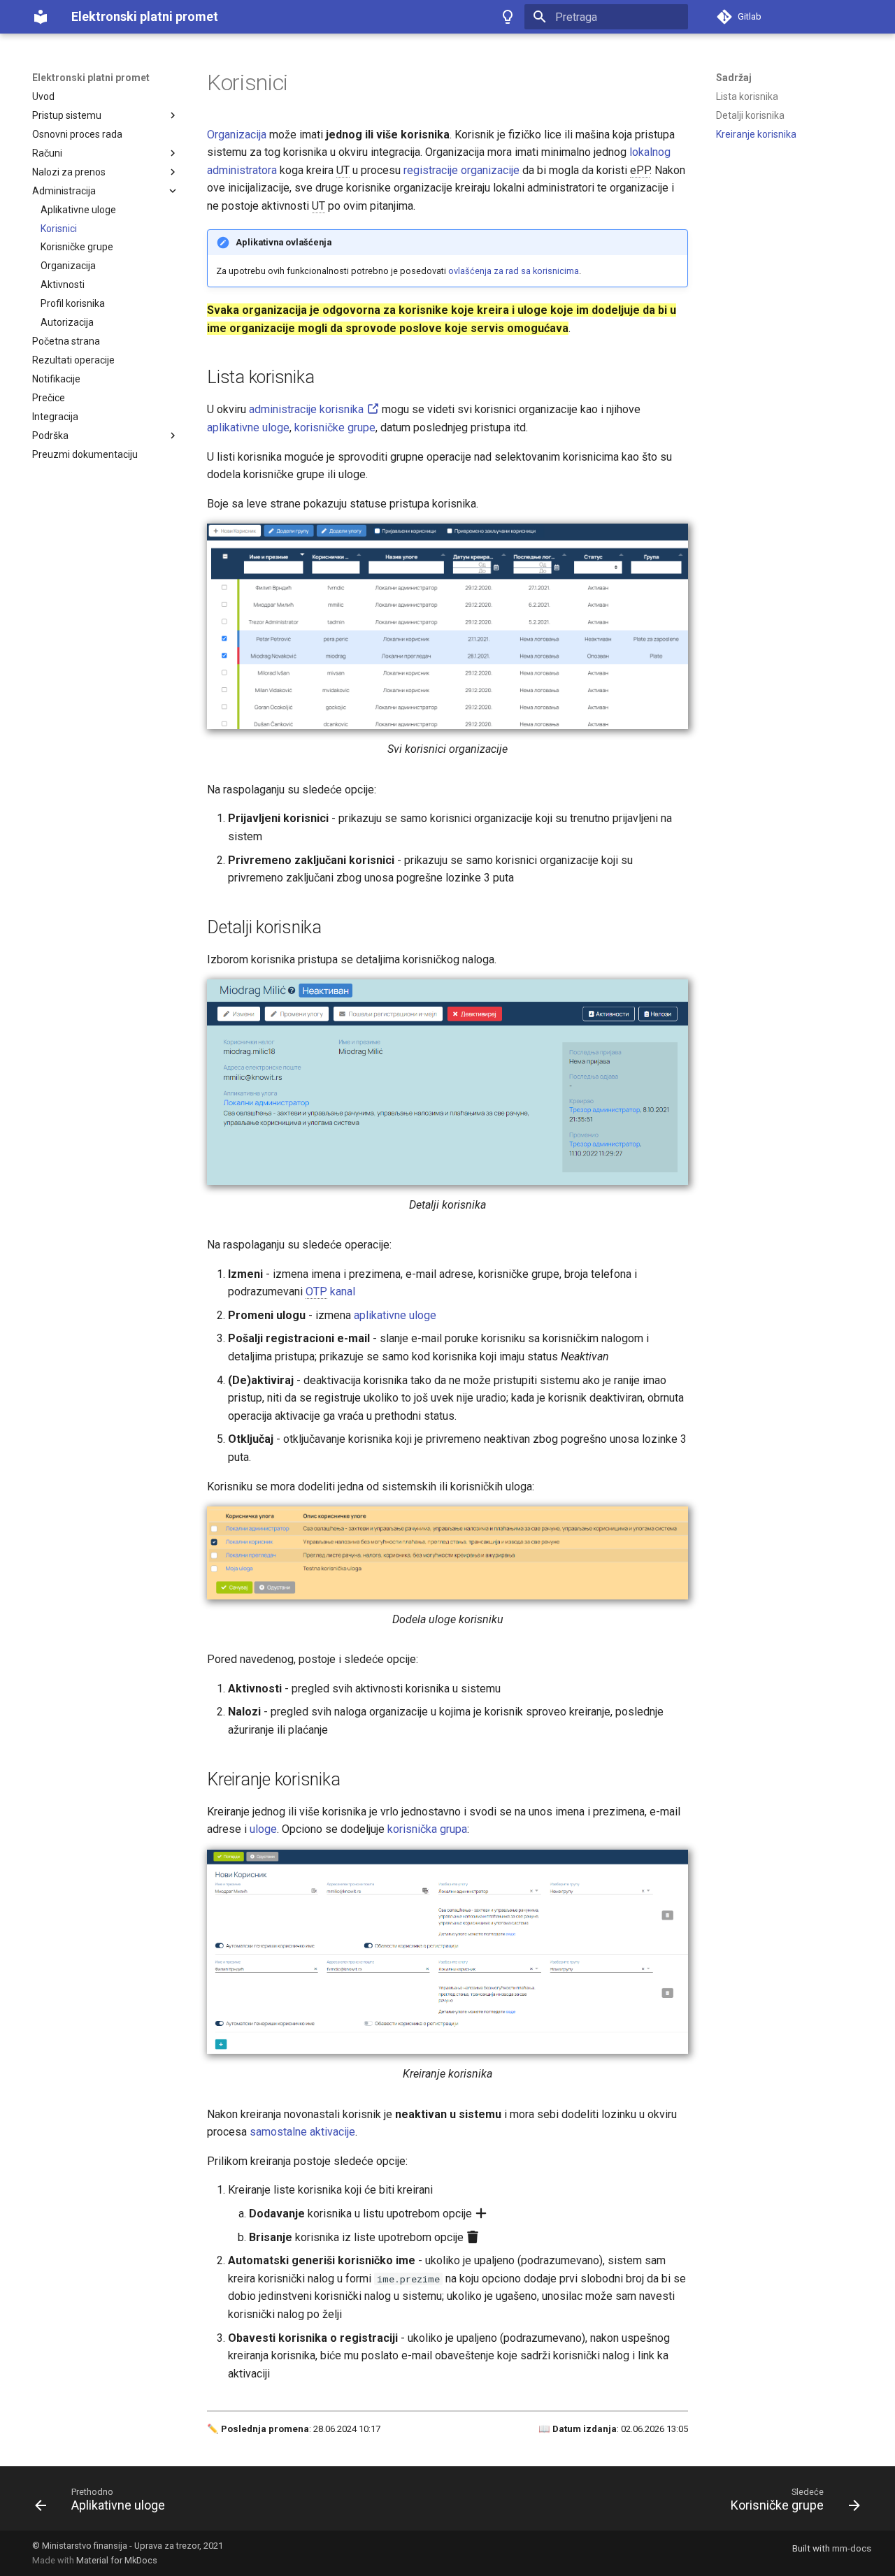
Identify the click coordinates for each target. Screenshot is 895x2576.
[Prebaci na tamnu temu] (508, 17)
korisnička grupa (427, 1829)
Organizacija (237, 135)
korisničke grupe (335, 427)
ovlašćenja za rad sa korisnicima (514, 271)
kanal (330, 1291)
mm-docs (852, 2548)
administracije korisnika (308, 409)
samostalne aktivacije (302, 2132)
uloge (263, 1829)
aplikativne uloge (248, 427)
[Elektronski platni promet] (41, 17)
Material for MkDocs (117, 2560)
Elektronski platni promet (91, 78)
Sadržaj (734, 78)
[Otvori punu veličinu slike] (447, 626)
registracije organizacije (461, 170)
